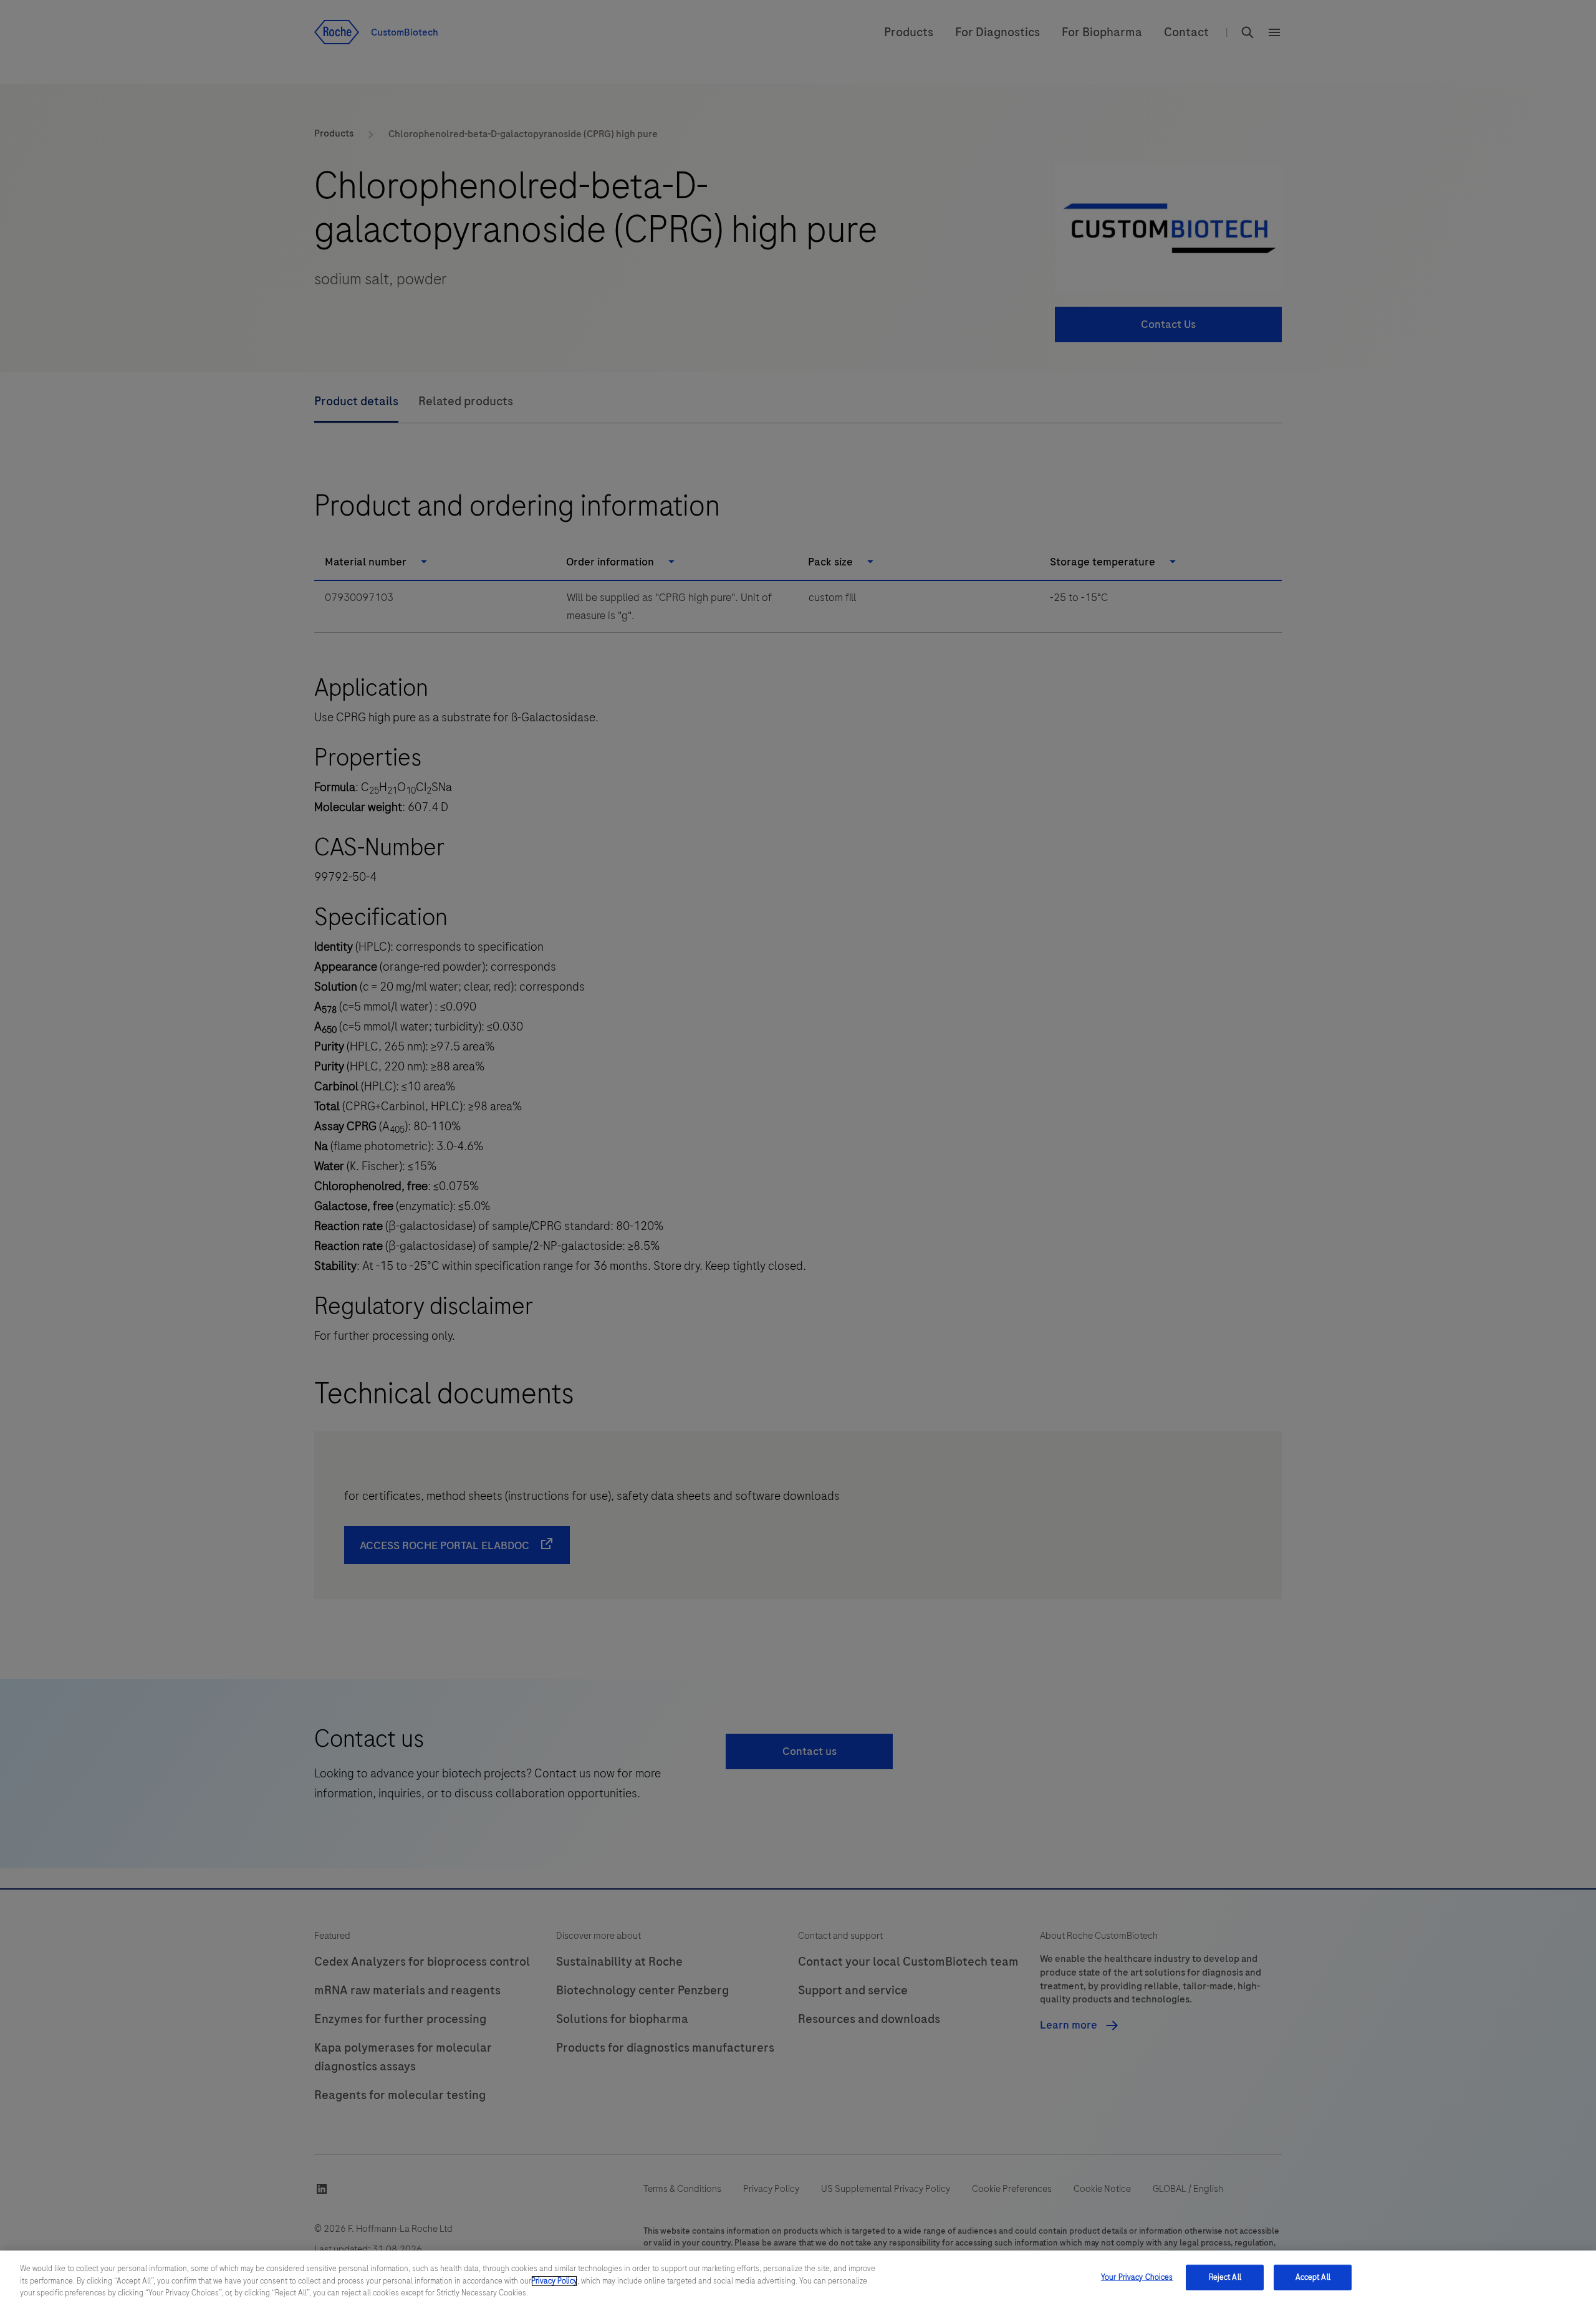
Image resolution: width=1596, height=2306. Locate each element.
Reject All (1225, 2277)
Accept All (1313, 2277)
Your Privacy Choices (1137, 2277)
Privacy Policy (554, 2281)
